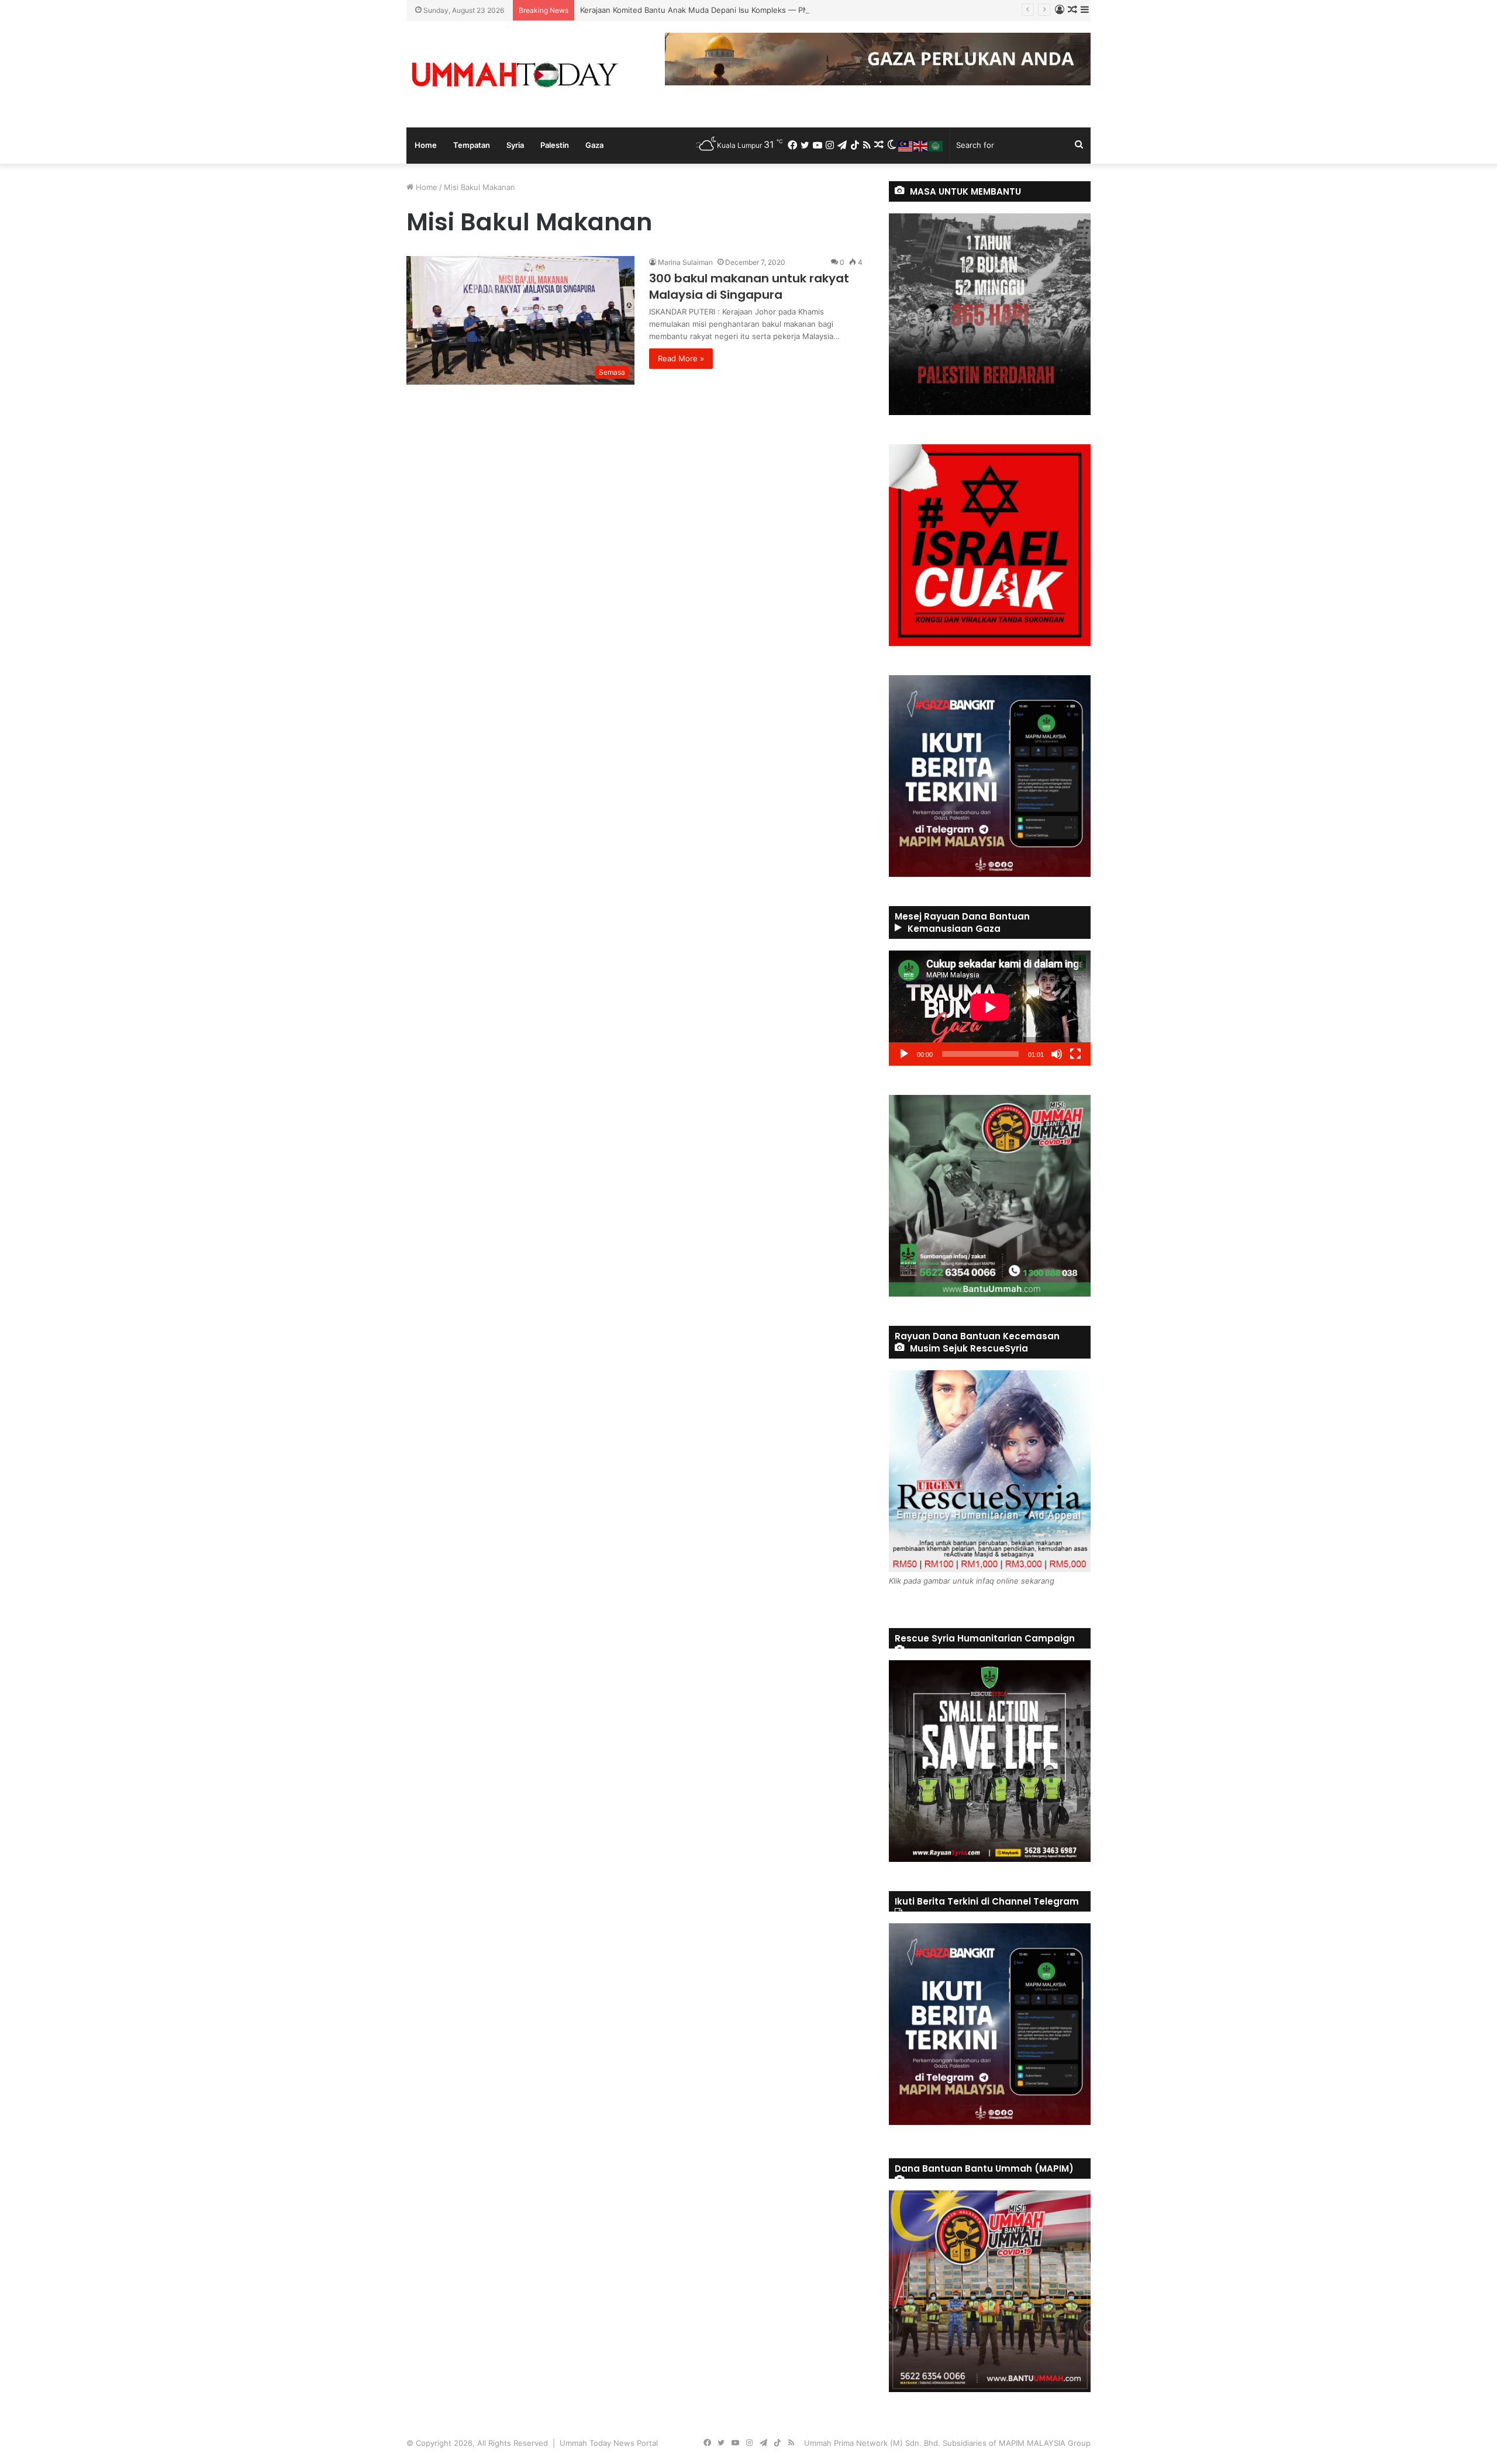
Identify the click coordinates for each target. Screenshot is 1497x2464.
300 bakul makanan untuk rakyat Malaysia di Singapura (749, 286)
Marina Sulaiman (685, 262)
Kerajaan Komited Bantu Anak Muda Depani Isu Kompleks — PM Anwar (708, 10)
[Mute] (1057, 1054)
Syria (515, 145)
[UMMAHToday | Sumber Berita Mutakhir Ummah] (515, 74)
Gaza (594, 145)
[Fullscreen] (1075, 1054)
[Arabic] (936, 145)
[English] (921, 145)
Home (426, 145)
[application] (990, 1008)
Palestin (555, 145)
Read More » (681, 358)
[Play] (904, 1054)
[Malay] (906, 145)
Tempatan (472, 145)
